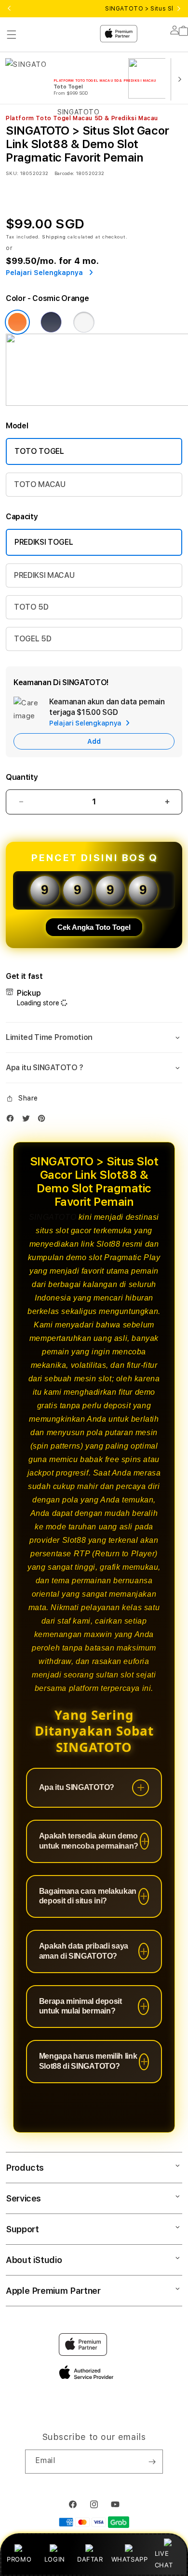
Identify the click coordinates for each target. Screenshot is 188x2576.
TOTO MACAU (40, 484)
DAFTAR (90, 2559)
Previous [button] (9, 9)
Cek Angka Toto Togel (94, 927)
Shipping (54, 237)
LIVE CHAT (164, 2559)
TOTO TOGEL (39, 451)
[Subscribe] (152, 2462)
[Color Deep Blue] (51, 322)
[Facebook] (13, 1120)
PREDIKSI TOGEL (44, 542)
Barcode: (64, 173)
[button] (94, 1038)
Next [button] (179, 9)
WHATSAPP (129, 2559)
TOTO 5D (31, 607)
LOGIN (55, 2559)
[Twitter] (28, 1120)
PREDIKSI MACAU (44, 575)
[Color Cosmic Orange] (17, 322)
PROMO (19, 2559)
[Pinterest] (44, 1120)
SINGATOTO (53, 1217)
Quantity (22, 777)
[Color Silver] (84, 322)
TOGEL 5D (33, 639)
